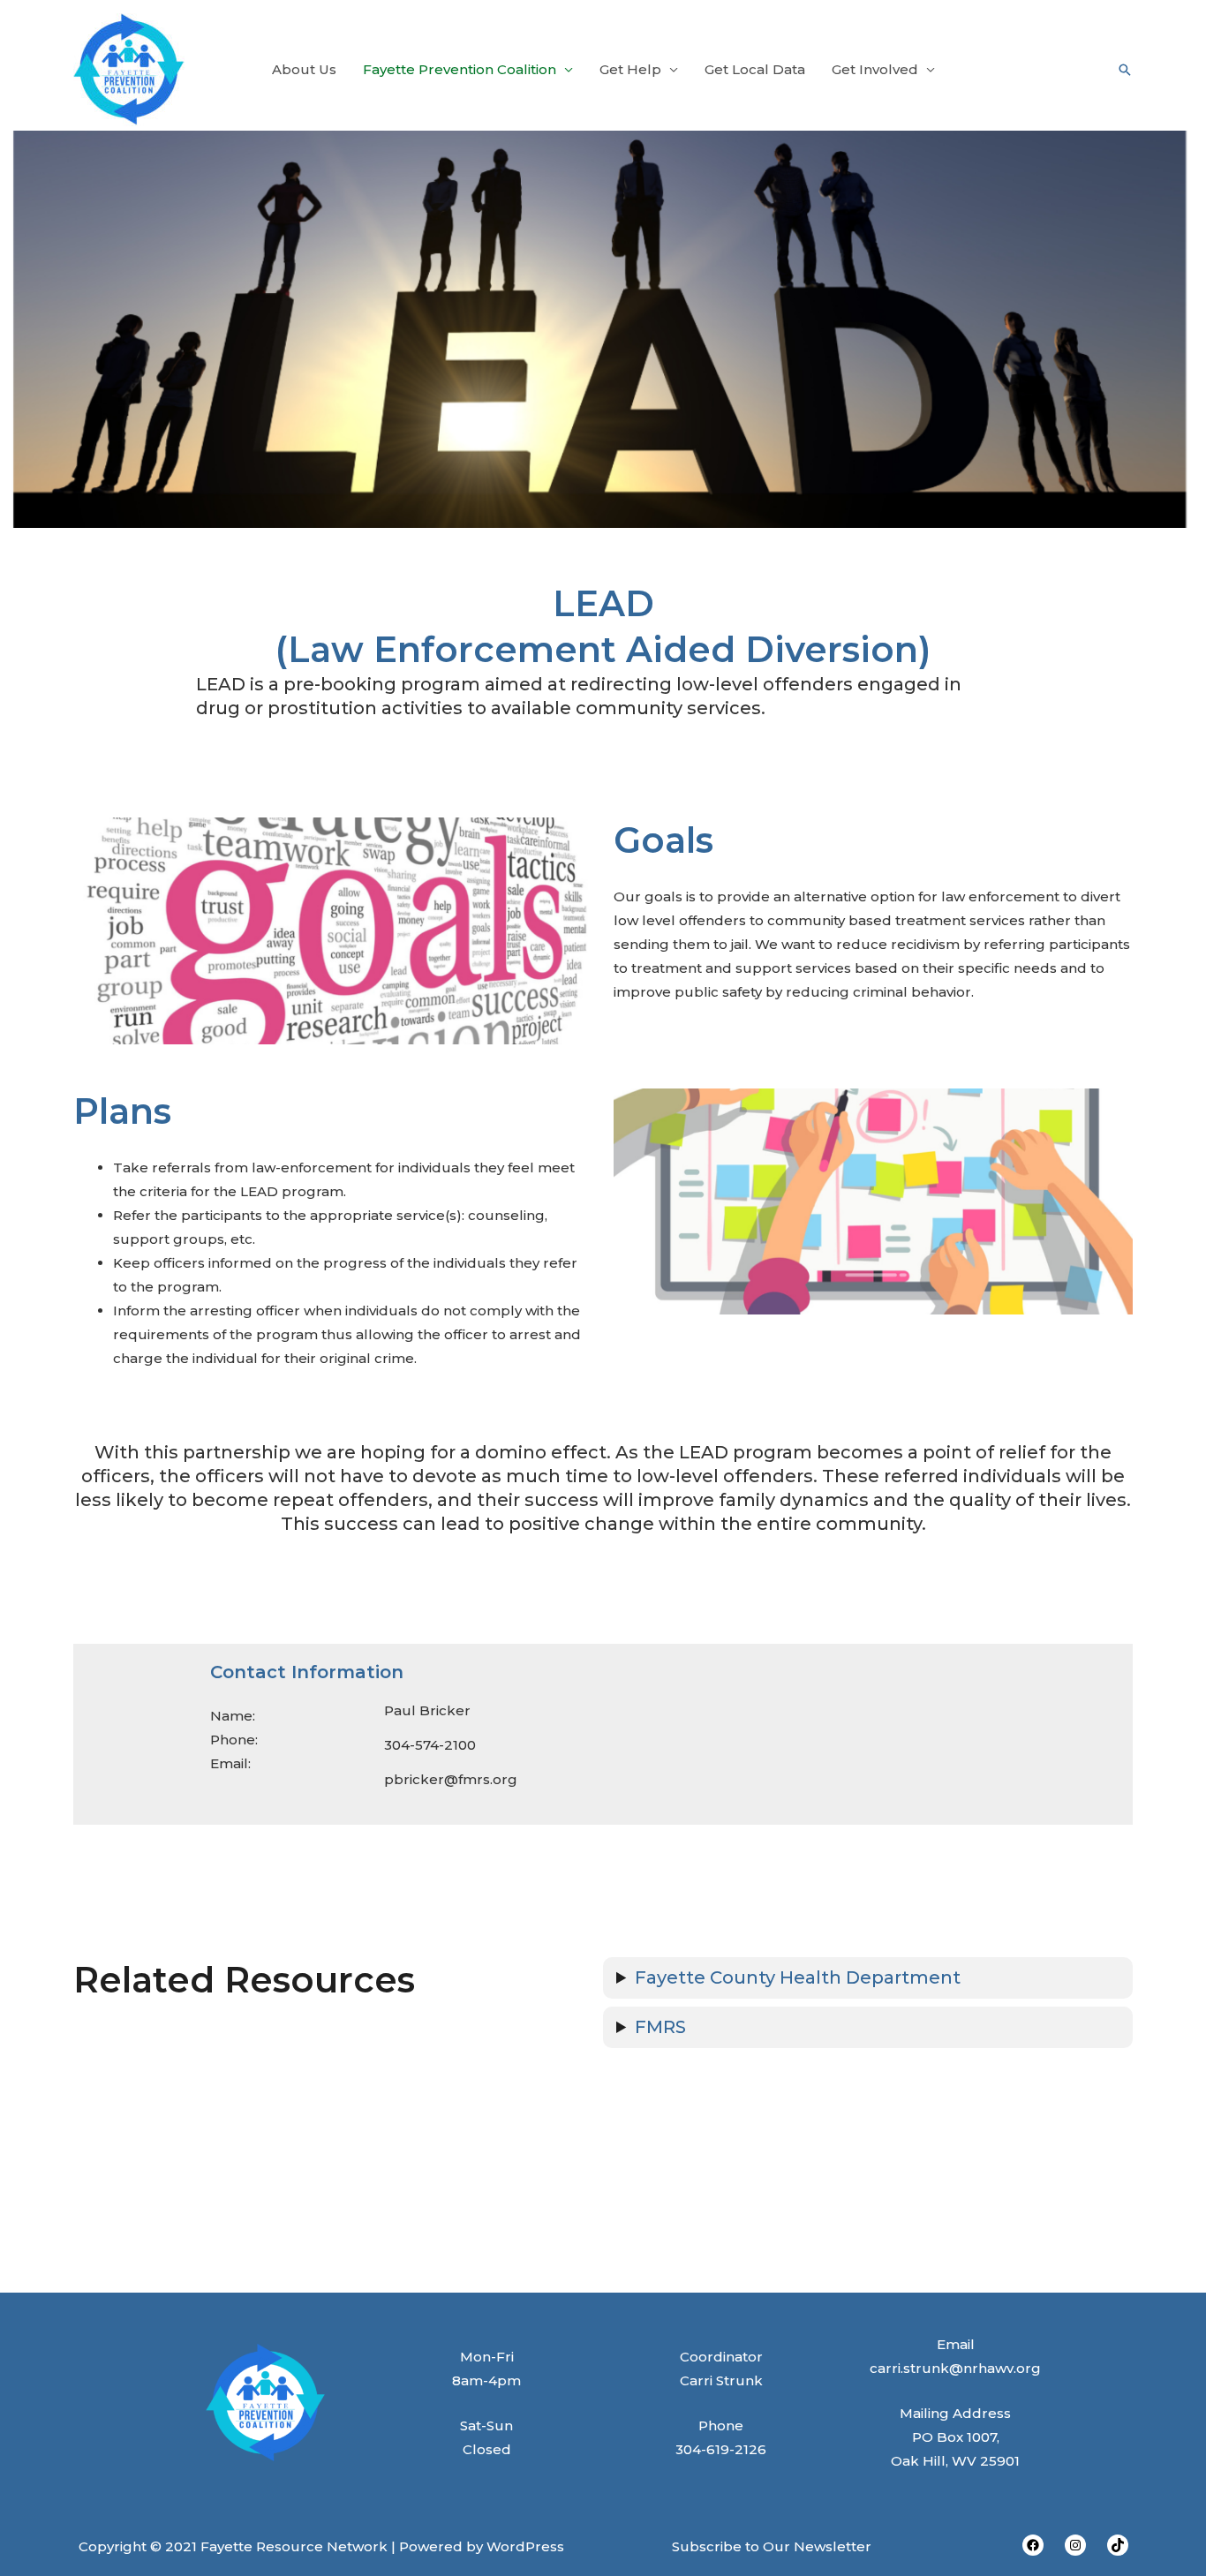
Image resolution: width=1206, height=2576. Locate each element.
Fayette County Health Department (798, 1977)
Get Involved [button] (875, 69)
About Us (304, 69)
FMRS (660, 2027)
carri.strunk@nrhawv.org (955, 2368)
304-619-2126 (721, 2449)
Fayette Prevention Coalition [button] (460, 69)
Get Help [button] (630, 69)
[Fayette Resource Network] (129, 68)
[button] (1125, 70)
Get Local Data (755, 69)
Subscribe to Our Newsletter (772, 2546)
